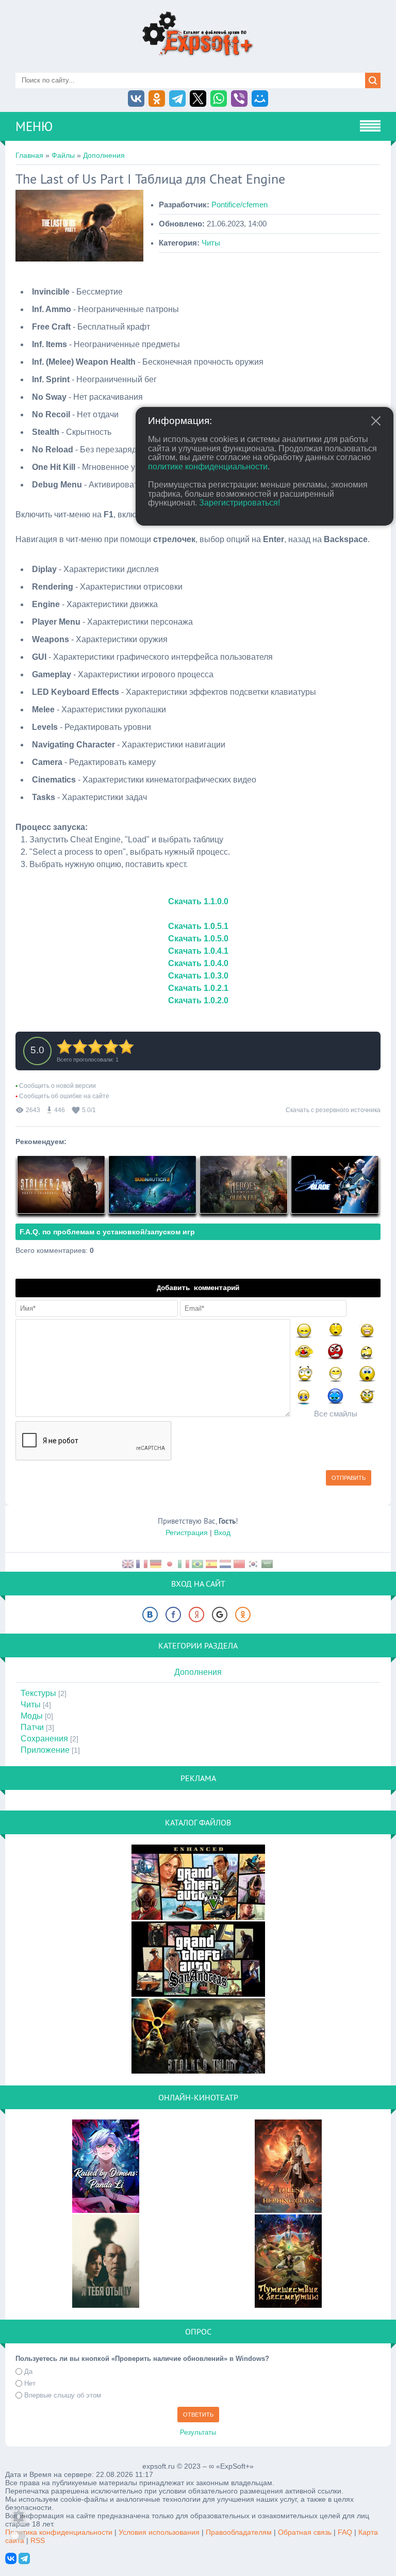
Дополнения (104, 155)
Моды (32, 1716)
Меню (34, 126)
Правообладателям (239, 2532)
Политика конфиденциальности (59, 2532)
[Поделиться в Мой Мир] (260, 99)
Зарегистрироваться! (240, 503)
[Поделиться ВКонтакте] (136, 99)
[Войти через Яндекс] (196, 1615)
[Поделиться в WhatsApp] (219, 99)
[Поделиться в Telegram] (177, 99)
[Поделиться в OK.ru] (157, 99)
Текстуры (38, 1693)
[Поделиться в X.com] (198, 99)
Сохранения (44, 1739)
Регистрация (187, 1532)
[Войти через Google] (220, 1615)
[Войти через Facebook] (173, 1615)
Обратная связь (305, 2532)
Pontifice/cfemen (240, 205)
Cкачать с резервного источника (333, 1110)
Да (28, 2371)
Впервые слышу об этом (63, 2395)
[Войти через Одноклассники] (243, 1615)
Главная (29, 155)
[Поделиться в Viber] (239, 99)
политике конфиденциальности (208, 467)
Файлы (63, 155)
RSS (38, 2540)
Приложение (45, 1750)
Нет (30, 2383)
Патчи (32, 1727)
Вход (222, 1532)
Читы (211, 243)
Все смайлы (336, 1414)
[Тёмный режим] (18, 2536)
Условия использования (159, 2532)
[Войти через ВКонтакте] (150, 1615)
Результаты (198, 2432)
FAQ (345, 2532)
